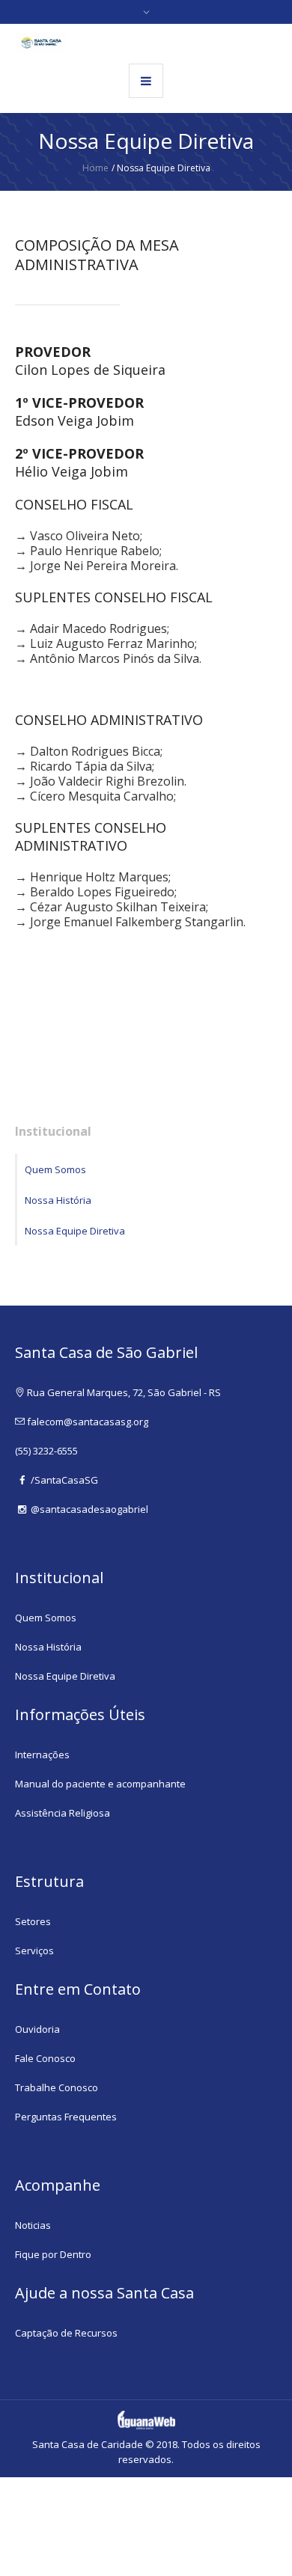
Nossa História (58, 1200)
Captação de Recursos (66, 2333)
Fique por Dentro (53, 2254)
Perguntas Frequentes (66, 2117)
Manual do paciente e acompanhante (100, 1784)
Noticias (33, 2225)
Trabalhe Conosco (57, 2087)
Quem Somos (55, 1169)
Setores (33, 1921)
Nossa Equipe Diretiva (75, 1231)
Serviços (34, 1951)
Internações (42, 1754)
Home (95, 168)
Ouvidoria (37, 2029)
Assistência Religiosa (63, 1813)
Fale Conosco (45, 2058)
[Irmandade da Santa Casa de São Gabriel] (41, 43)
